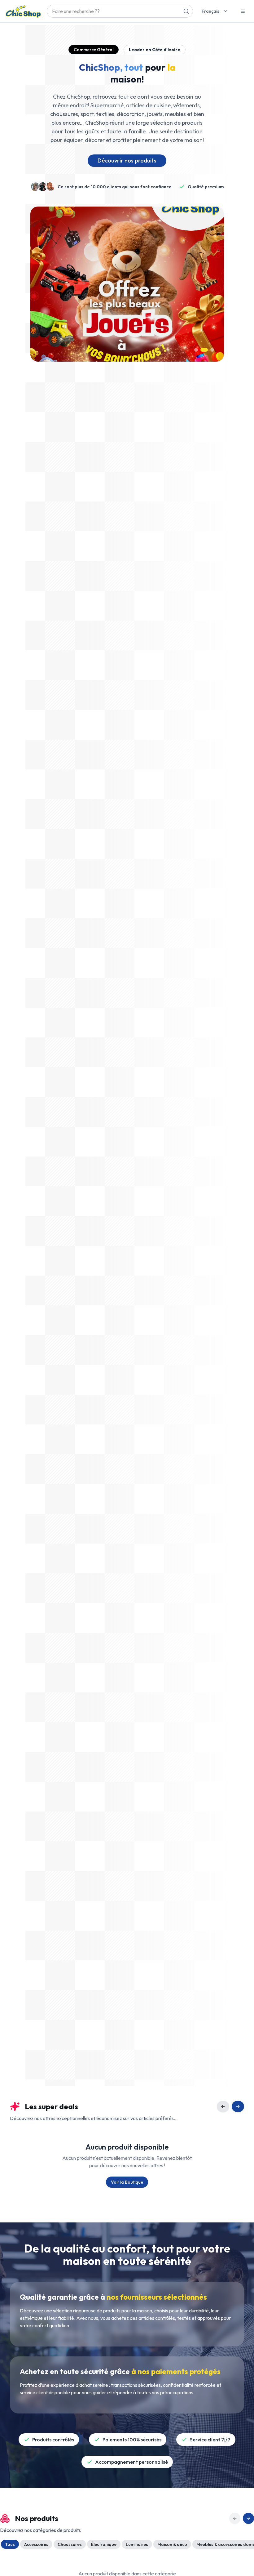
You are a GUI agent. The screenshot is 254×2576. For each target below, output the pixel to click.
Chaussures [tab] (70, 2544)
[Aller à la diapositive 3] (210, 350)
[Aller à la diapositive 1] (196, 350)
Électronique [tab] (104, 2544)
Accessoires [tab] (36, 2544)
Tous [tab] (10, 2544)
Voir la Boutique (127, 2182)
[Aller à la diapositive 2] (202, 350)
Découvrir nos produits (127, 160)
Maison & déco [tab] (172, 2544)
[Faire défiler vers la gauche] (223, 2106)
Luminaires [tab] (137, 2544)
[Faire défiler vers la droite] (238, 2106)
